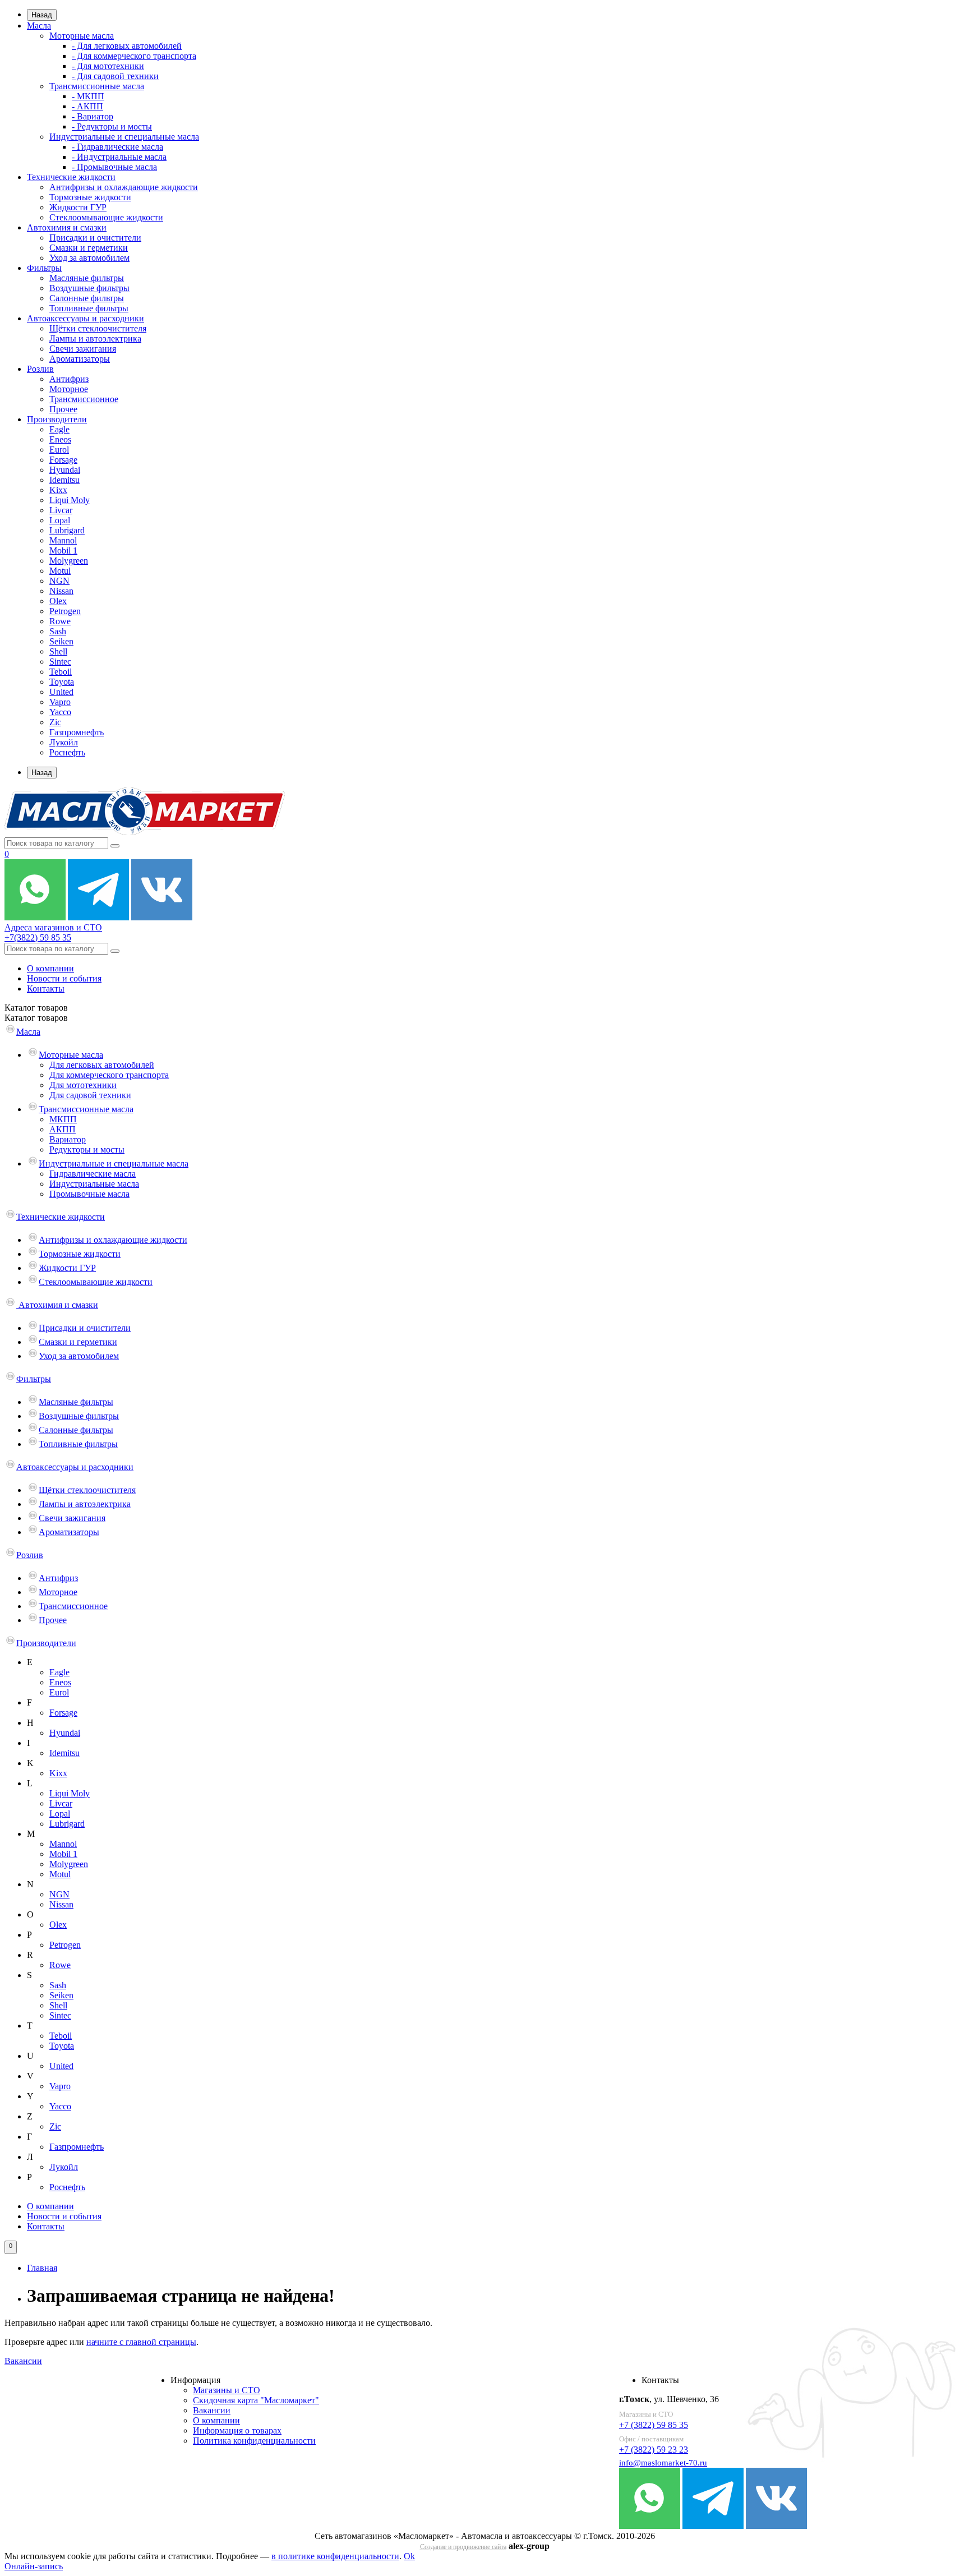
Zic (55, 722)
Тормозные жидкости (90, 197)
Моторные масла (82, 36)
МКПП (63, 1119)
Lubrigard (67, 530)
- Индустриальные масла (119, 157)
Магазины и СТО (227, 2390)
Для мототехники (83, 1085)
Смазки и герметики (89, 248)
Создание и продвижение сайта (463, 2547)
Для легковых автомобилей (102, 1065)
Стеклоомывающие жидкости (106, 217)
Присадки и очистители (95, 238)
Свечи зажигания (83, 349)
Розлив (40, 369)
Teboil (61, 672)
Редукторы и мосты (87, 1149)
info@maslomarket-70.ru (663, 2463)
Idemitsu (64, 480)
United (61, 692)
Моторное (69, 389)
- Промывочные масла (114, 167)
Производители (57, 419)
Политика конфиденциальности (254, 2441)
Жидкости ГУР (78, 207)
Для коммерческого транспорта (109, 1075)
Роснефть (67, 752)
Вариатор (68, 1139)
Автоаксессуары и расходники (86, 318)
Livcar (61, 510)
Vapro (60, 702)
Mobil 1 (63, 550)
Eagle (59, 429)
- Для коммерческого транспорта (134, 56)
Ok (409, 2556)
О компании (50, 968)
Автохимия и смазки (67, 227)
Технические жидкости (71, 177)
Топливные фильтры (89, 308)
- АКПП (87, 106)
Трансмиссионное (84, 399)
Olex (58, 601)
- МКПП (88, 96)
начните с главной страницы (141, 2342)
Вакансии (23, 2361)
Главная (42, 2268)
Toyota (62, 682)
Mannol (63, 540)
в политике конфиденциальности (335, 2556)
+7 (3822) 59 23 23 (654, 2450)
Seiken (61, 641)
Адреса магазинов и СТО (53, 927)
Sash (58, 631)
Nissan (61, 591)
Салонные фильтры (87, 298)
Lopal (60, 520)
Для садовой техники (90, 1095)
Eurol (59, 450)
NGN (59, 581)
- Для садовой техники (115, 76)
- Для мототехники (108, 66)
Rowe (60, 621)
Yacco (60, 712)
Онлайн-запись (34, 2566)
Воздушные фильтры (89, 288)
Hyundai (65, 470)
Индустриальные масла (94, 1184)
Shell (58, 651)
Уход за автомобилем (89, 258)
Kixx (58, 490)
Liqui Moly (70, 500)
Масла (39, 26)
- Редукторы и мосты (112, 126)
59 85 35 (38, 937)
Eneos (60, 439)
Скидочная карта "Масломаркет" (256, 2400)
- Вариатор (93, 116)
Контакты (46, 989)
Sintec (60, 662)
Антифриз (69, 379)
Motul (60, 571)
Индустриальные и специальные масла (124, 137)
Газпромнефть (77, 732)
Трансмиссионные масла (97, 86)
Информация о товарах (237, 2430)
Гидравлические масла (93, 1174)
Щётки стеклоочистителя (98, 328)
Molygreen (69, 561)
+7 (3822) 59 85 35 (654, 2425)
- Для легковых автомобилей (127, 46)
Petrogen (65, 611)
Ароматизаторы (80, 359)
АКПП (63, 1129)
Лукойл (64, 742)
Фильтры (44, 268)
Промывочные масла (89, 1194)
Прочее (63, 409)
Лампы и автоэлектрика (95, 338)
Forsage (63, 460)
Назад (42, 15)
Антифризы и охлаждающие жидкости (124, 187)
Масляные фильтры (87, 278)
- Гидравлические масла (117, 147)
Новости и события (64, 978)
